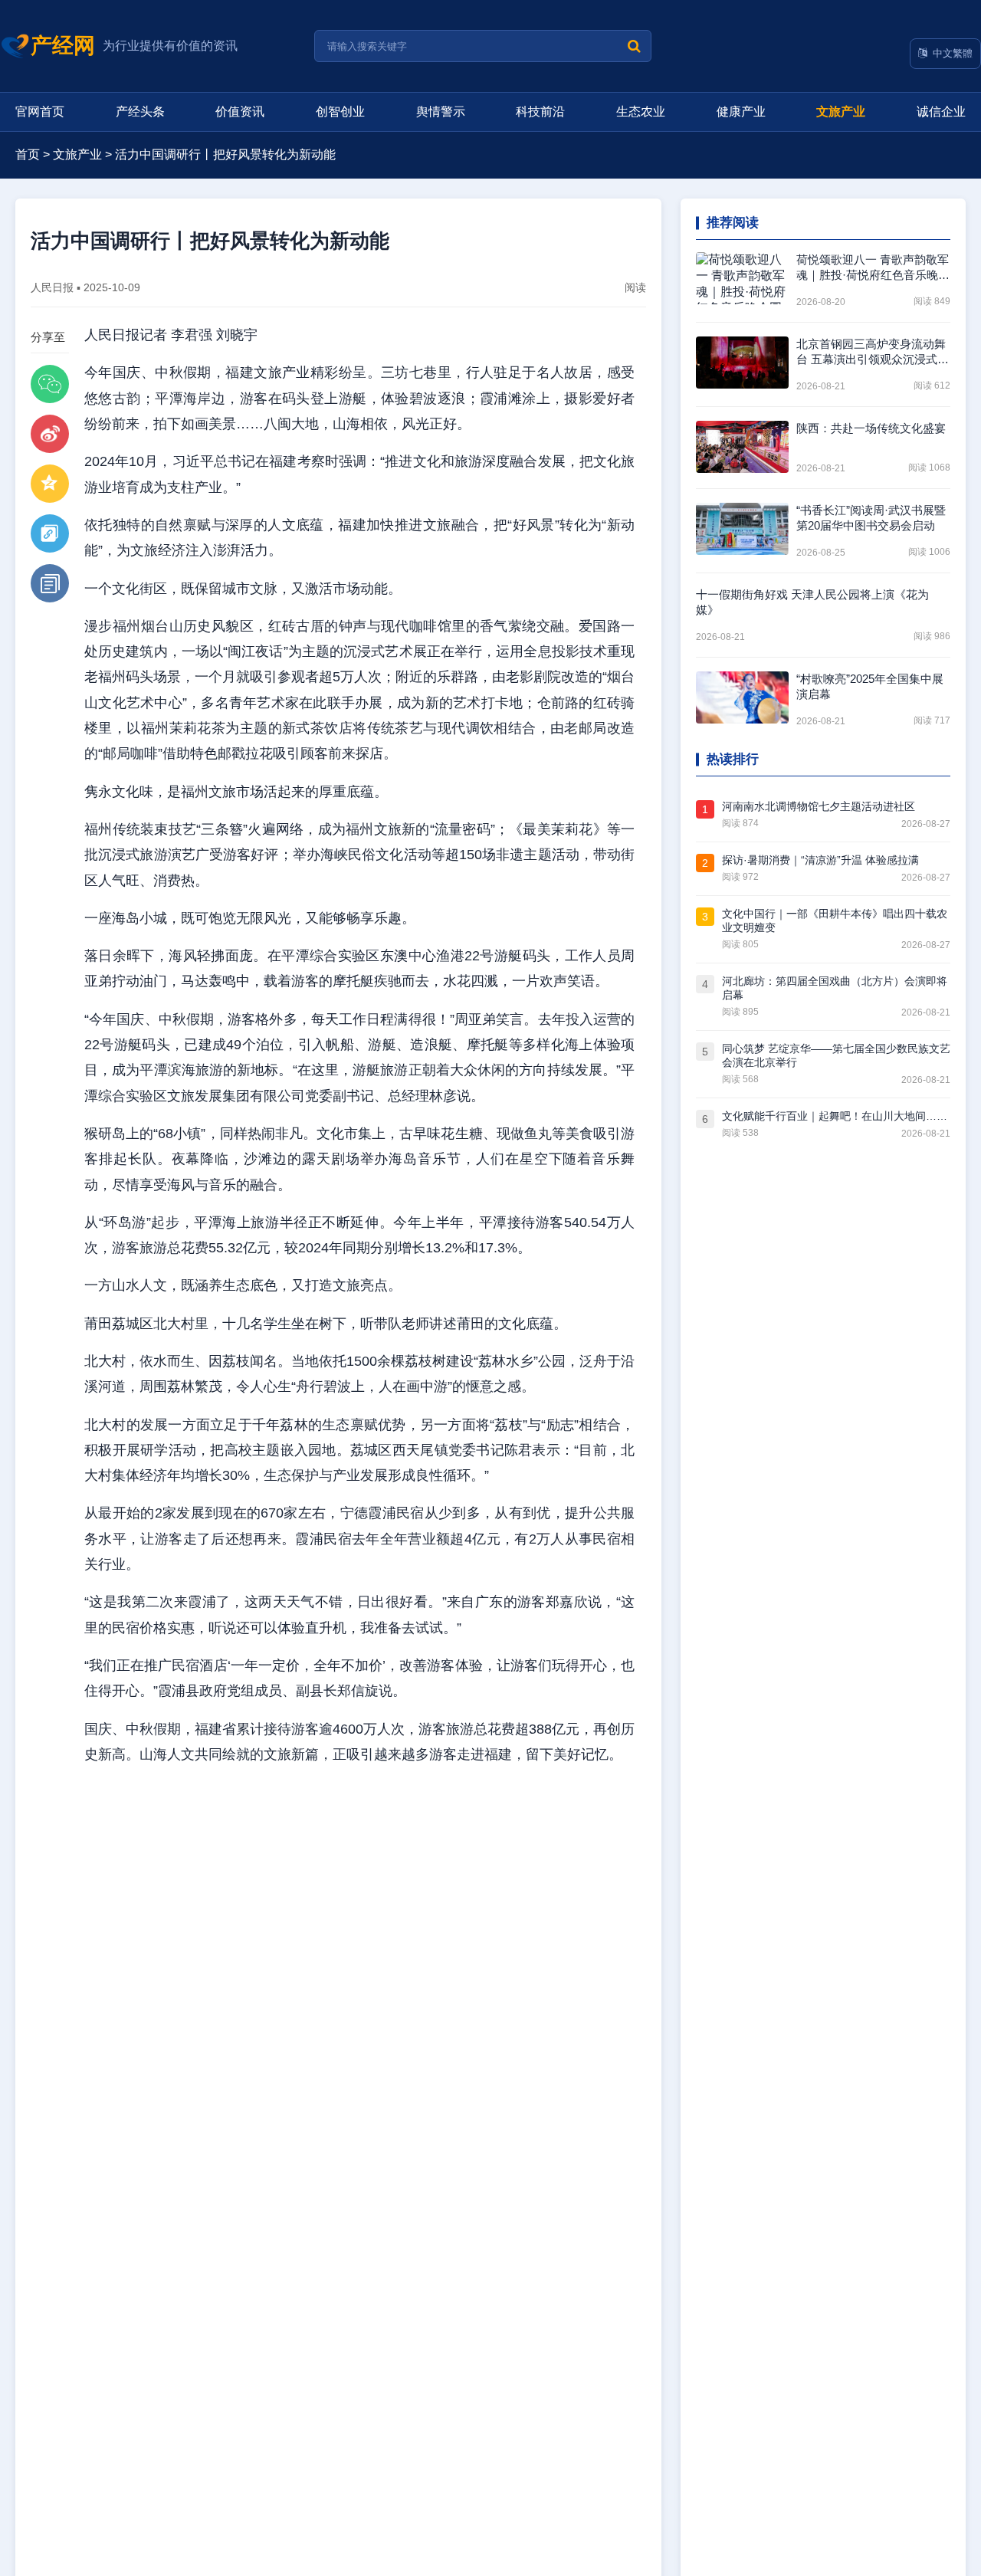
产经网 (63, 46)
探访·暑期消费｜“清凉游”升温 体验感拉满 (820, 860)
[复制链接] (50, 533)
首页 (28, 154)
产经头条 (140, 112)
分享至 (48, 337)
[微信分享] (50, 384)
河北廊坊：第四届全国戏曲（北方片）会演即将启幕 (835, 988)
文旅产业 (841, 112)
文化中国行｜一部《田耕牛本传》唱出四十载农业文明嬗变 (835, 920)
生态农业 (641, 112)
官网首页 (40, 112)
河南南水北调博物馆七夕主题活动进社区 (819, 806)
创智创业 (340, 112)
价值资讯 (240, 112)
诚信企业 (941, 112)
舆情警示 (441, 112)
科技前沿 (540, 112)
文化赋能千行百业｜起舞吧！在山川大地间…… (835, 1116)
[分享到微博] (50, 434)
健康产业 (741, 112)
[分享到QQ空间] (50, 484)
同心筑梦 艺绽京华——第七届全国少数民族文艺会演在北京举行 (836, 1055)
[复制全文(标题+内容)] (50, 583)
